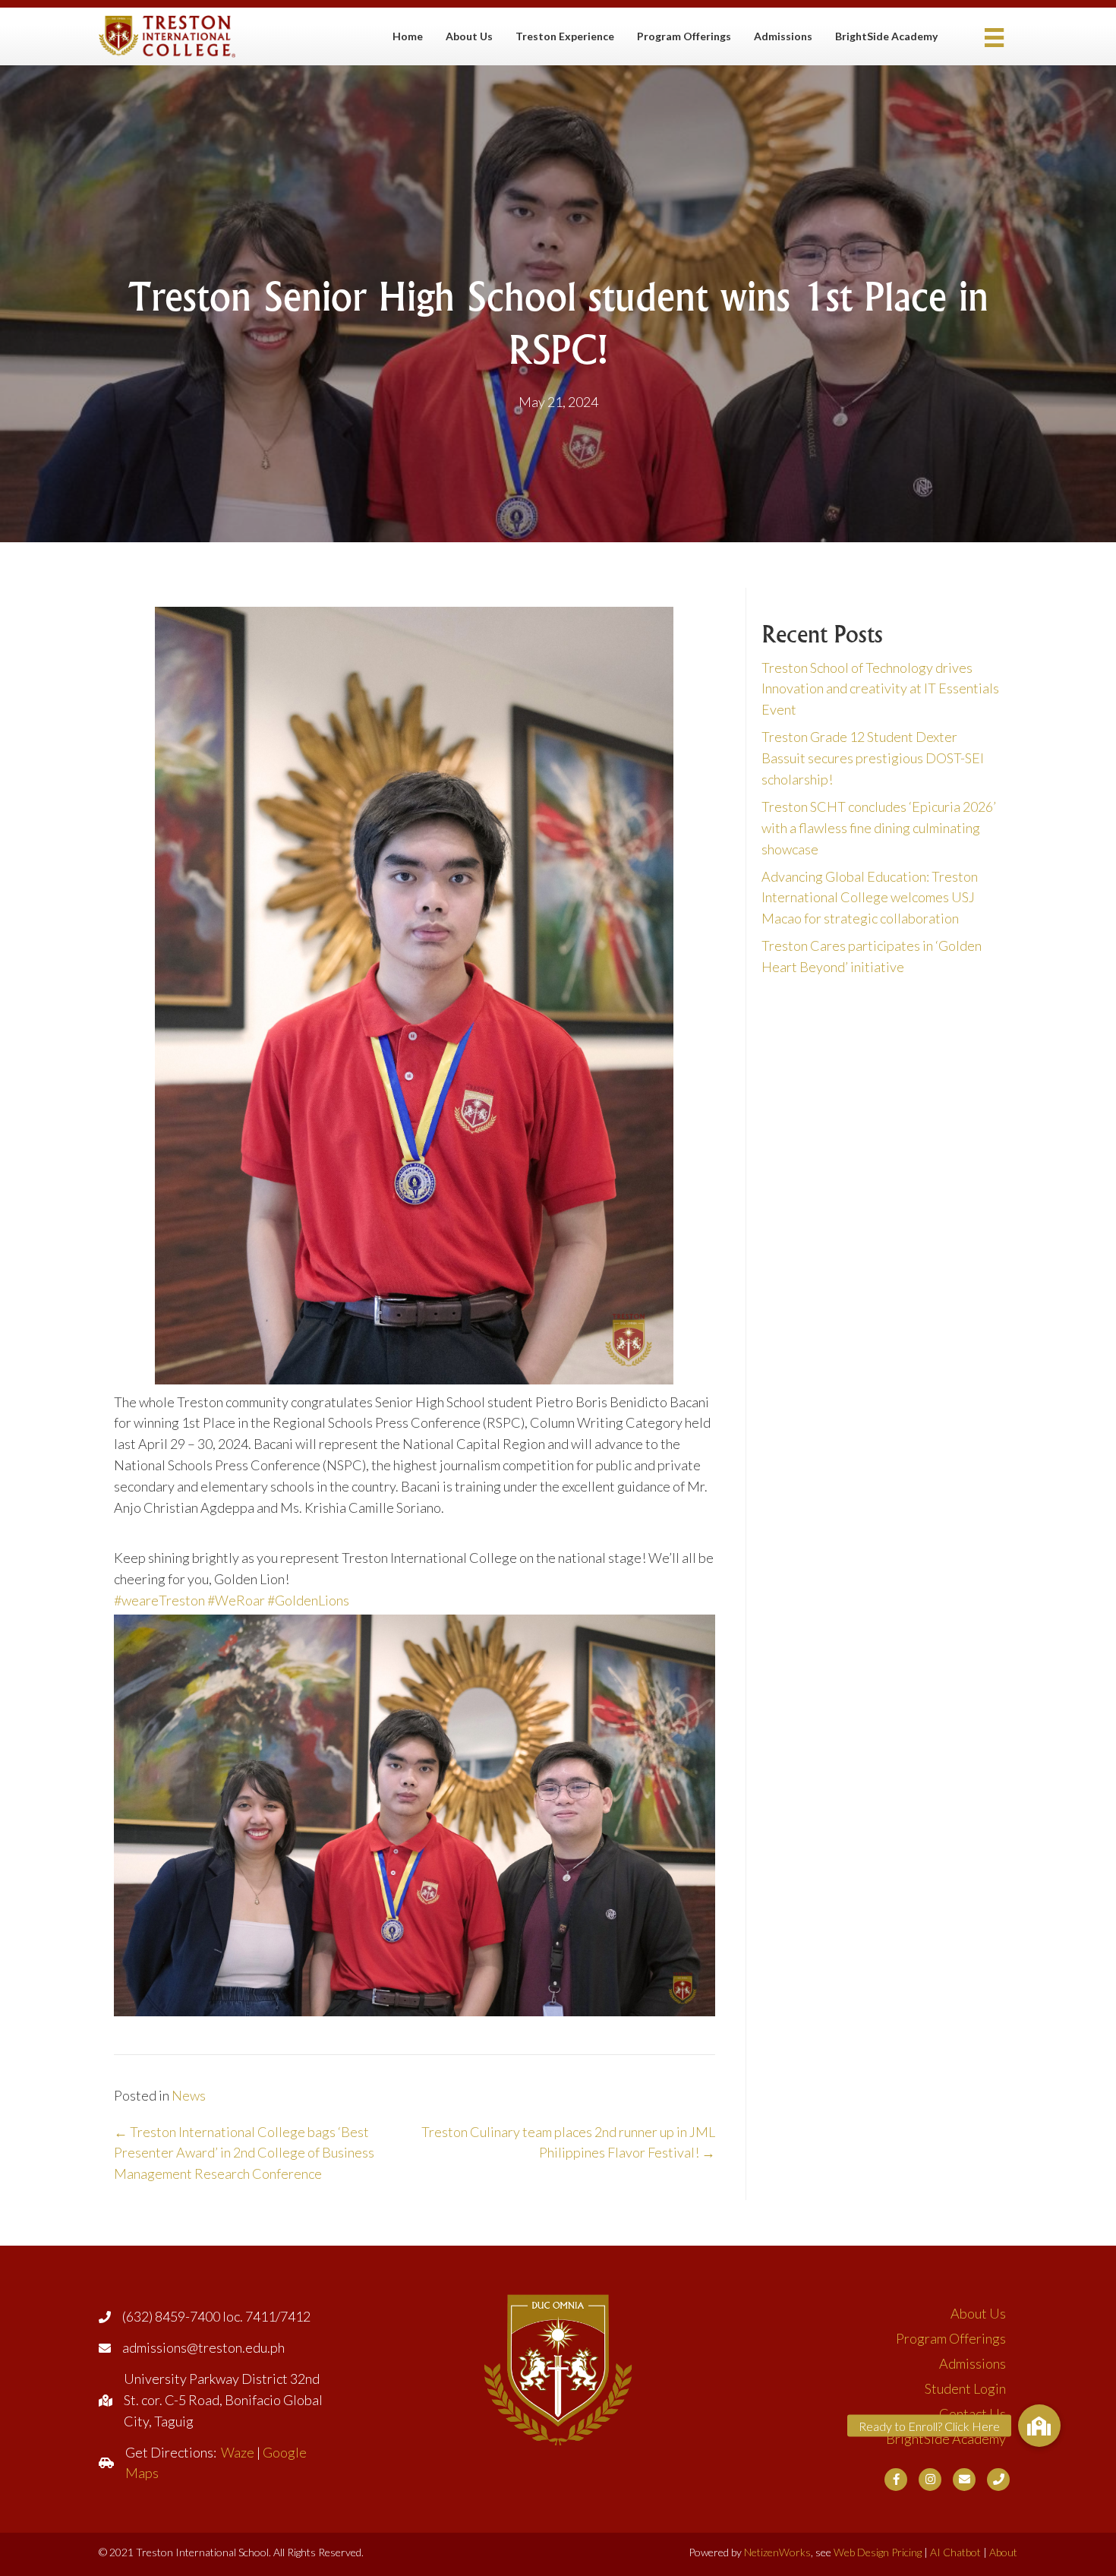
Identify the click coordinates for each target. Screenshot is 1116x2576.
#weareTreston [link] (159, 1600)
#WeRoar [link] (236, 1600)
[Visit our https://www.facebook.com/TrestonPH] (896, 2480)
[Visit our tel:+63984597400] (998, 2480)
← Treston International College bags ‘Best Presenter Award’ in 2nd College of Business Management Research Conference (244, 2153)
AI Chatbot (955, 2552)
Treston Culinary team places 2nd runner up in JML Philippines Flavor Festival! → (568, 2142)
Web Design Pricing (878, 2552)
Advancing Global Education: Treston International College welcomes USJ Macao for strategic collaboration (870, 898)
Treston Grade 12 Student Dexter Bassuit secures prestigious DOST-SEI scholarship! (873, 758)
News (189, 2095)
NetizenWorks (777, 2552)
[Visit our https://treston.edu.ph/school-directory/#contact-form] (964, 2480)
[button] (1039, 2426)
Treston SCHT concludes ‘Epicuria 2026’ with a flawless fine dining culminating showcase (879, 828)
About (1003, 2552)
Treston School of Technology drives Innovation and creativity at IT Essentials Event (880, 689)
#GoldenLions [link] (308, 1600)
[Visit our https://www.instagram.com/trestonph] (930, 2480)
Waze (238, 2452)
